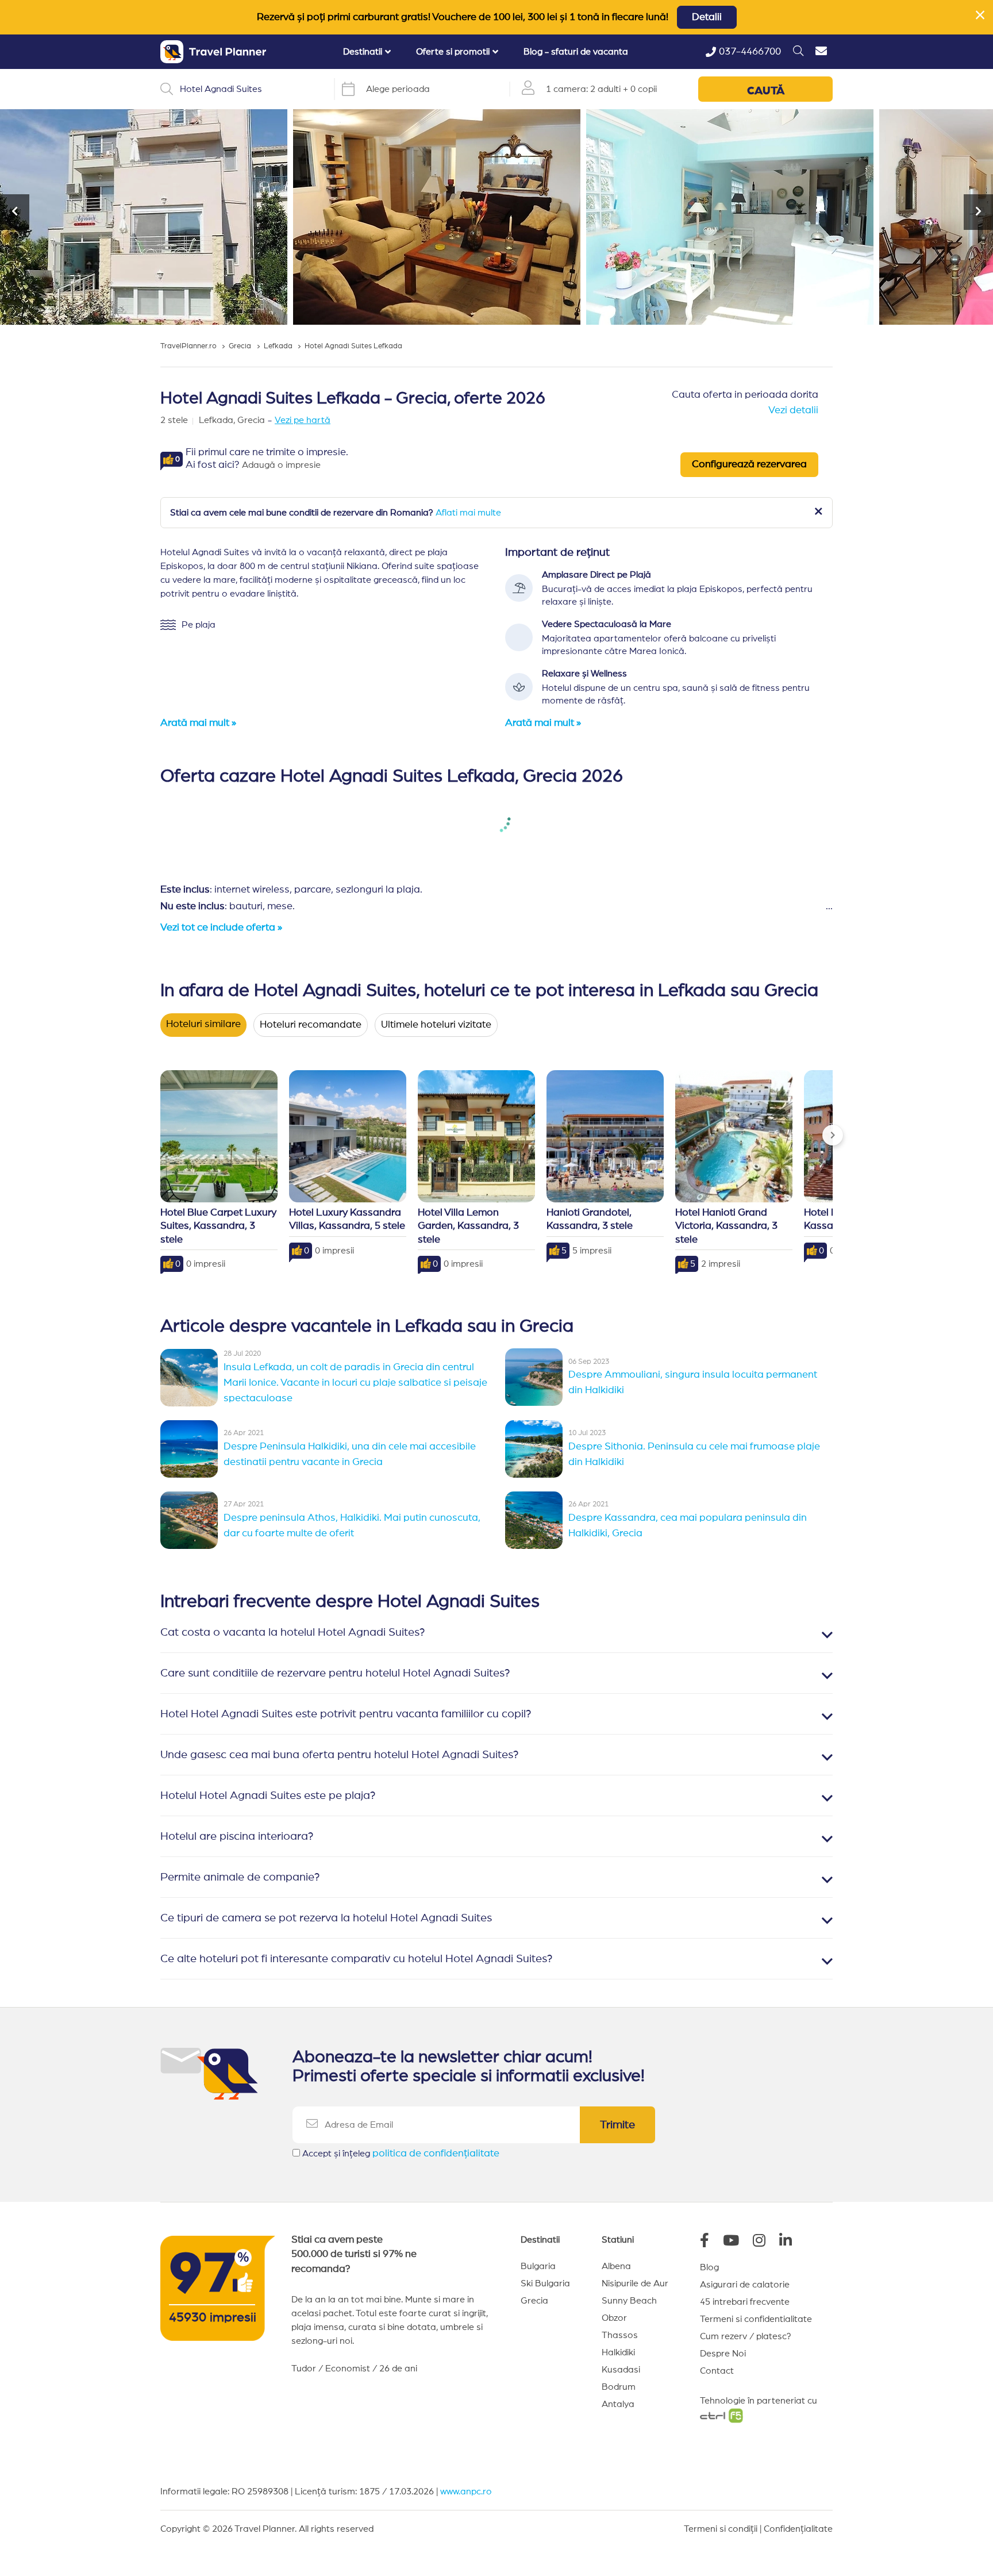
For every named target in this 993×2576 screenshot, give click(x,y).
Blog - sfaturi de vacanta (576, 52)
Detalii (707, 17)
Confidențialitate (798, 2529)
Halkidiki (618, 2352)
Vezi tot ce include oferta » (221, 928)
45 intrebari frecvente (745, 2302)
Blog (709, 2267)
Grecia (534, 2301)
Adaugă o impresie (281, 465)
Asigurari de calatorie (745, 2285)
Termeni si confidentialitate (756, 2319)
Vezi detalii (793, 410)
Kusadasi (621, 2370)
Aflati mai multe (468, 513)
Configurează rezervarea (749, 464)
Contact (717, 2371)
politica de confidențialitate (436, 2154)
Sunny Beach (629, 2301)
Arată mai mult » (198, 723)
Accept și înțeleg (401, 2154)
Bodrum (619, 2387)
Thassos (620, 2335)
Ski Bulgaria (545, 2283)
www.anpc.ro (466, 2492)
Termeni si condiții (721, 2529)
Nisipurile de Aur (635, 2283)
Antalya (618, 2404)
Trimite (617, 2125)
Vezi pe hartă (303, 420)
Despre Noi (723, 2354)
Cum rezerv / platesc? (746, 2336)
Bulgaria (538, 2266)
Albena (616, 2266)
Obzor (614, 2318)
